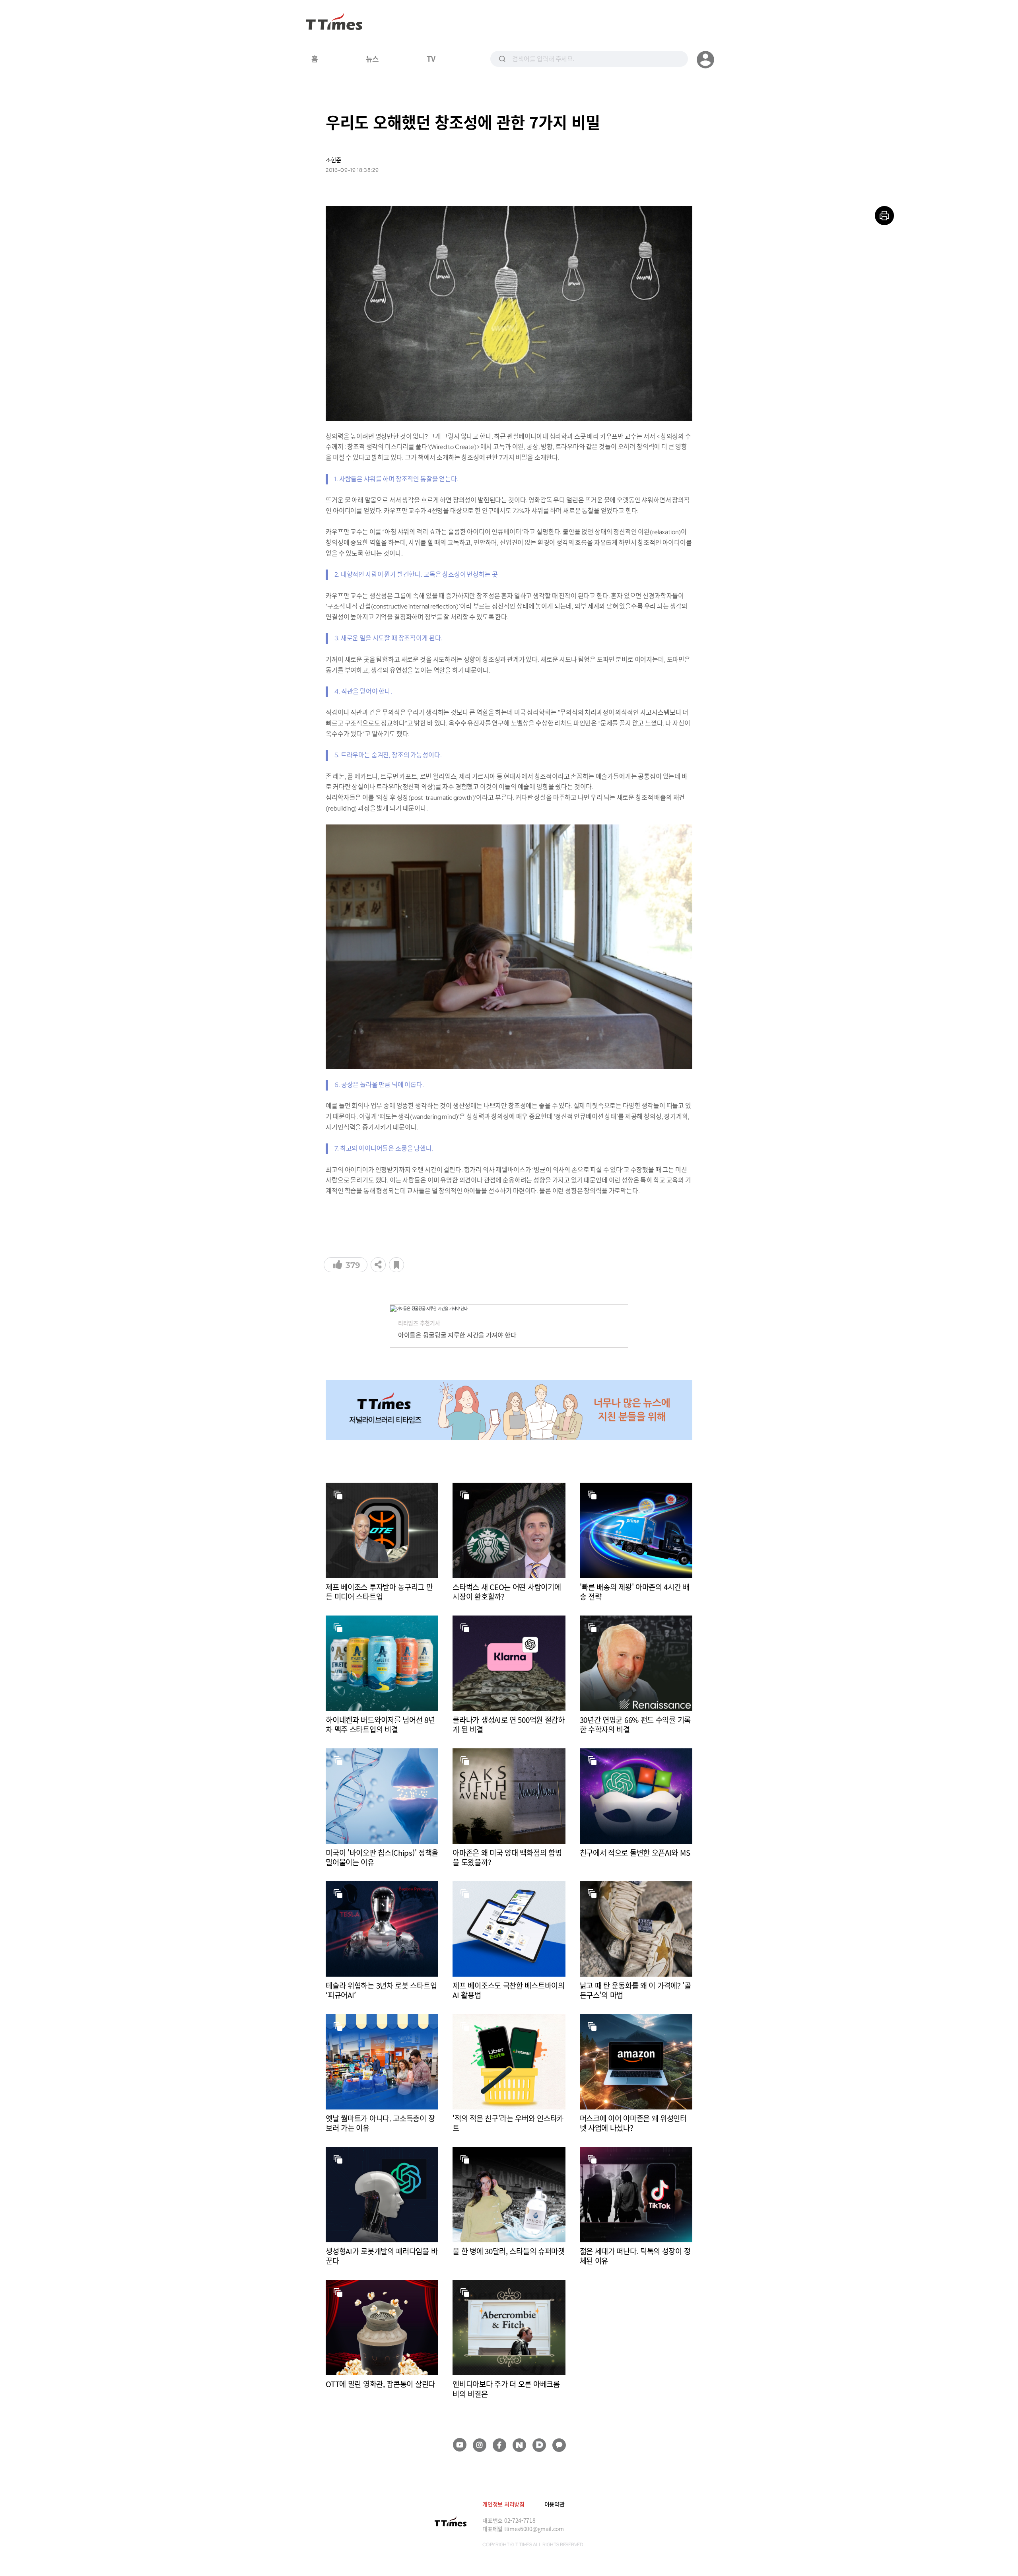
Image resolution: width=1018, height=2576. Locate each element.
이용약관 (555, 2504)
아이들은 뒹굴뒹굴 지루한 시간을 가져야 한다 (457, 1335)
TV (431, 58)
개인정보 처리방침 (503, 2504)
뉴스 (372, 58)
